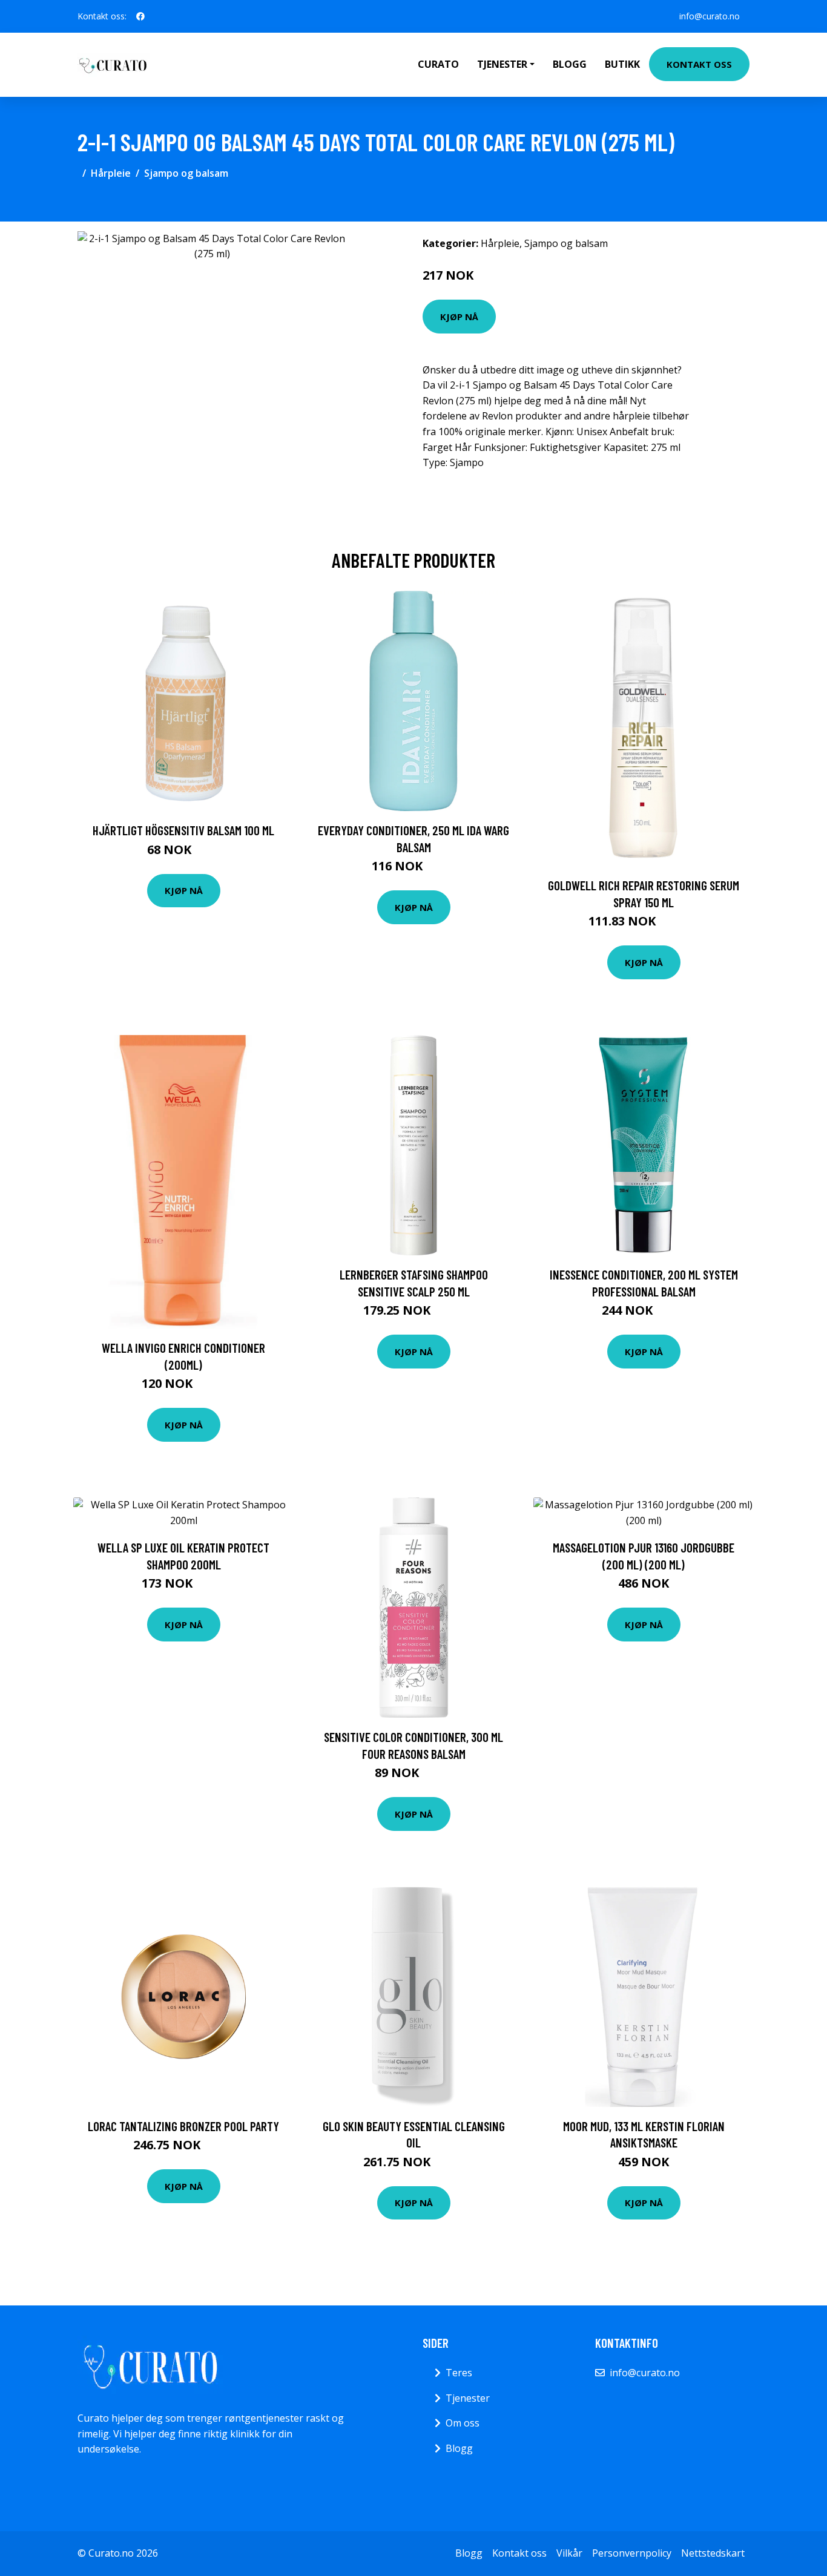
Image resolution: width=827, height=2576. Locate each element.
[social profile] (140, 16)
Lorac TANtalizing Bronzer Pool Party (183, 2126)
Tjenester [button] (502, 64)
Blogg (570, 64)
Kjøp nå (459, 317)
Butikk (622, 64)
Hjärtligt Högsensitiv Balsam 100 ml (183, 830)
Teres (459, 2373)
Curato (438, 64)
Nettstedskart (713, 2553)
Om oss (463, 2423)
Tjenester (468, 2398)
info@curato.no (710, 16)
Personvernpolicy (632, 2553)
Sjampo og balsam (186, 173)
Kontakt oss (699, 64)
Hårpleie (111, 173)
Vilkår (569, 2553)
